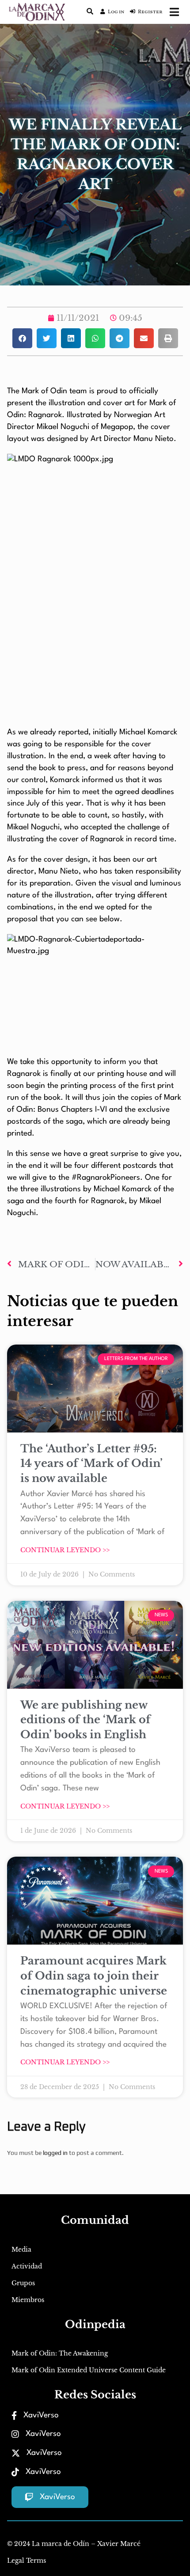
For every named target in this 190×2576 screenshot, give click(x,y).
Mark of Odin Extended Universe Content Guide (89, 2370)
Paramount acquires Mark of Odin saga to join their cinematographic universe (94, 1976)
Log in (116, 12)
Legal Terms (27, 2561)
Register (150, 12)
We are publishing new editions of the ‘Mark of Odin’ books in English (85, 1720)
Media (21, 2249)
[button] (22, 338)
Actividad (27, 2266)
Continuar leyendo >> (65, 1550)
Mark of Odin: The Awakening (60, 2353)
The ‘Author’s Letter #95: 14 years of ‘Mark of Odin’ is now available (91, 1463)
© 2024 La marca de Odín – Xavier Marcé (74, 2544)
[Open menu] (174, 12)
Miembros (28, 2300)
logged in (55, 2153)
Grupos (23, 2283)
